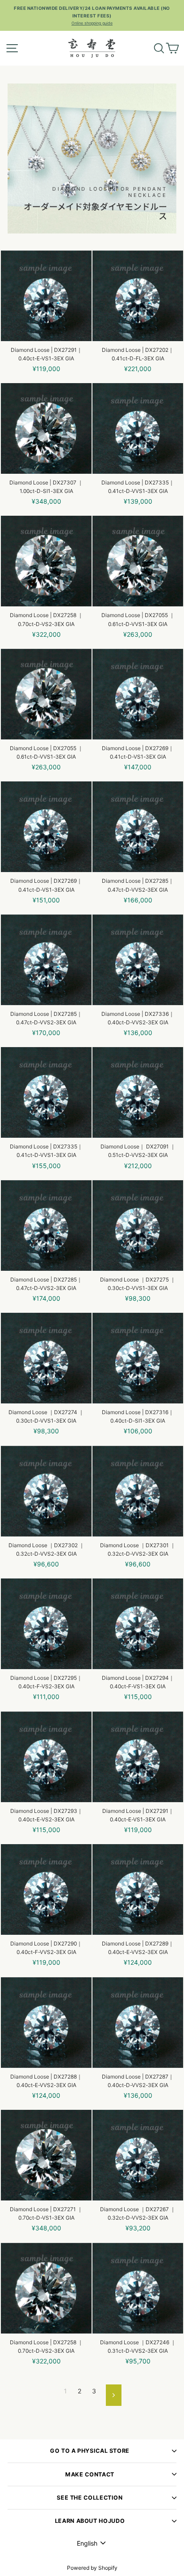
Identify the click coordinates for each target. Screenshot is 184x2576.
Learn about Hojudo (90, 2521)
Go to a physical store (90, 2451)
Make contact (90, 2474)
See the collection (90, 2498)
